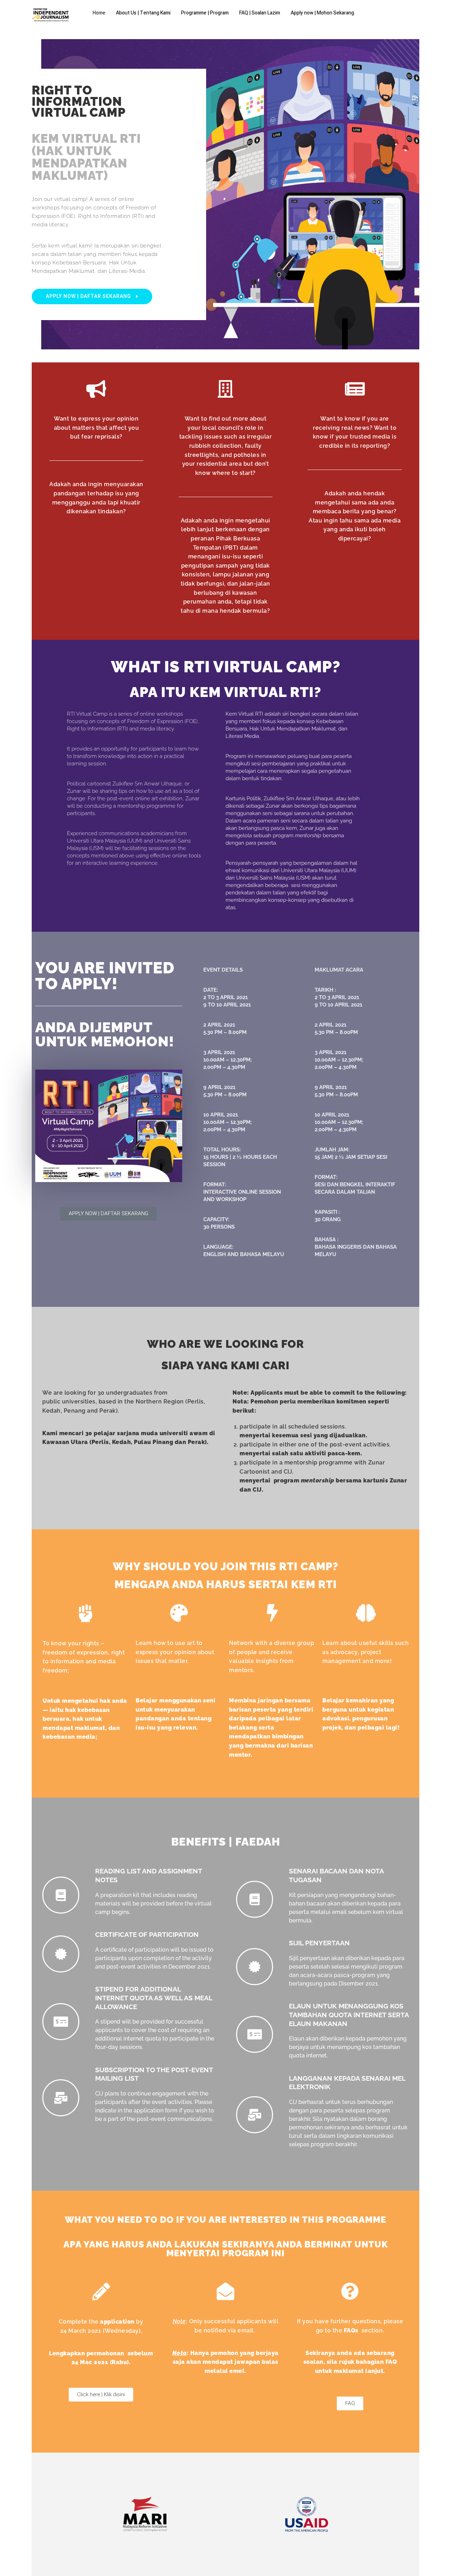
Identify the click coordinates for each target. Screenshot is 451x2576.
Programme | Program (205, 13)
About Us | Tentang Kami (143, 13)
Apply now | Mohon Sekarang (322, 13)
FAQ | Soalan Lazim (260, 13)
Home (99, 13)
